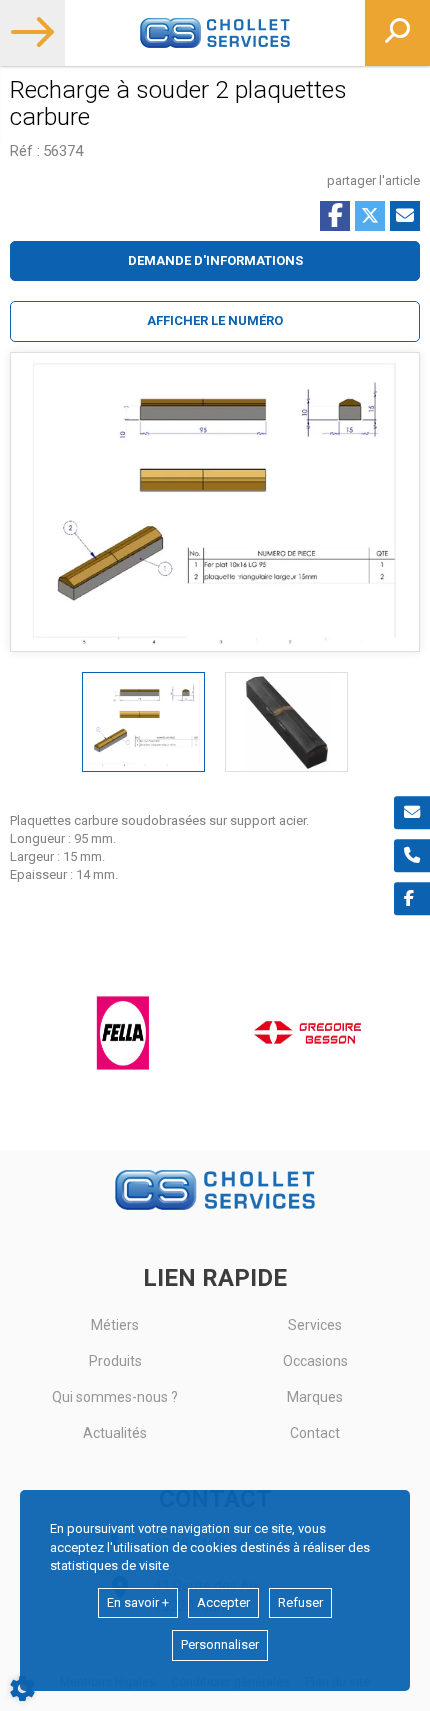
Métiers (115, 1325)
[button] (215, 321)
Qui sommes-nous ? (115, 1397)
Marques (315, 1397)
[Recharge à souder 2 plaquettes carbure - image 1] (143, 722)
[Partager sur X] (370, 216)
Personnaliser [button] (220, 1644)
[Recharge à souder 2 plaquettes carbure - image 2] (286, 722)
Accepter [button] (223, 1602)
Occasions (315, 1361)
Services (315, 1325)
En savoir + (138, 1602)
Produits (115, 1361)
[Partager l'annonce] (405, 216)
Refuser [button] (300, 1602)
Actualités (115, 1433)
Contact (315, 1433)
